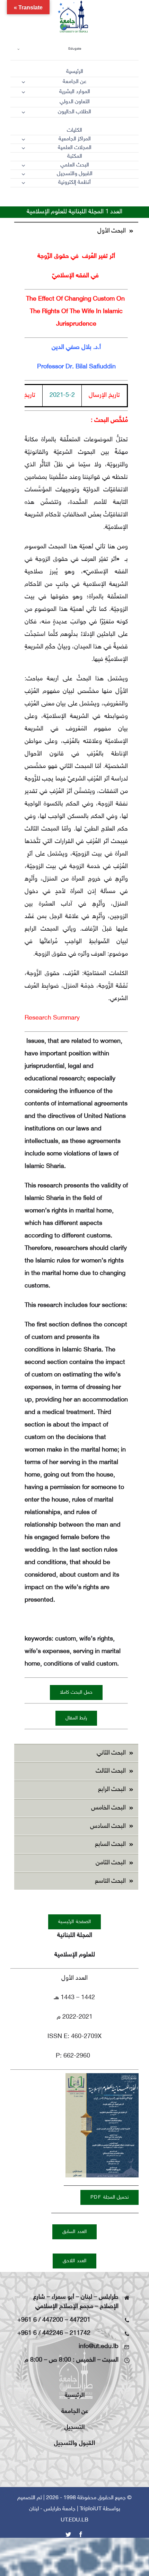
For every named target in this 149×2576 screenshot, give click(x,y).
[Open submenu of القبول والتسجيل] (23, 174)
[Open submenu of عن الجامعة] (23, 82)
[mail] (123, 199)
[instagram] (98, 199)
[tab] (76, 231)
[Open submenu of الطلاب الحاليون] (23, 112)
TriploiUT (91, 2509)
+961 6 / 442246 (40, 2333)
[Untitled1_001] (102, 2076)
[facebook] (136, 199)
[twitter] (111, 199)
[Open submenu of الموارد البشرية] (23, 92)
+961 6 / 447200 (40, 2320)
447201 (80, 2320)
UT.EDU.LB (74, 2520)
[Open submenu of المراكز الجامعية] (23, 139)
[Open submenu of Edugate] (18, 49)
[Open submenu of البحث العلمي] (23, 165)
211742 (80, 2333)
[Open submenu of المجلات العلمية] (23, 148)
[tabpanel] (76, 992)
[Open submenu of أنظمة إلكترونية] (23, 183)
